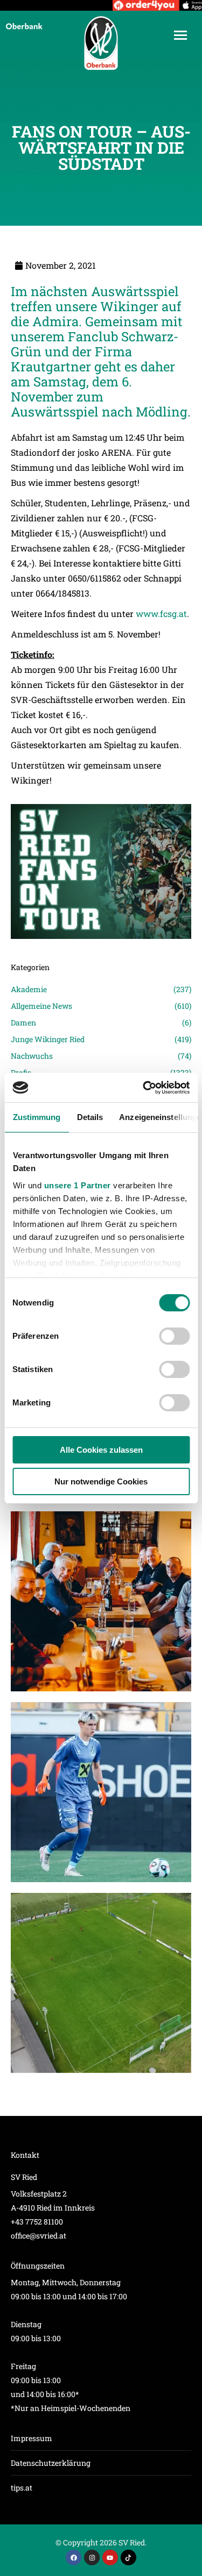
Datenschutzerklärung (51, 2463)
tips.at (22, 2488)
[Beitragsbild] (101, 1601)
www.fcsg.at (161, 613)
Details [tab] (90, 1117)
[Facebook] (74, 2557)
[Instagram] (92, 2557)
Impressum (32, 2438)
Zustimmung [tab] (36, 1117)
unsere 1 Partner (77, 1185)
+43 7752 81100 (37, 2222)
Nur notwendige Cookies (101, 1481)
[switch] (174, 1336)
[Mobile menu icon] (180, 35)
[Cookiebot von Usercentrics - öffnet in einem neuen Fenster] (144, 1088)
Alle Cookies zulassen (101, 1450)
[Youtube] (110, 2557)
